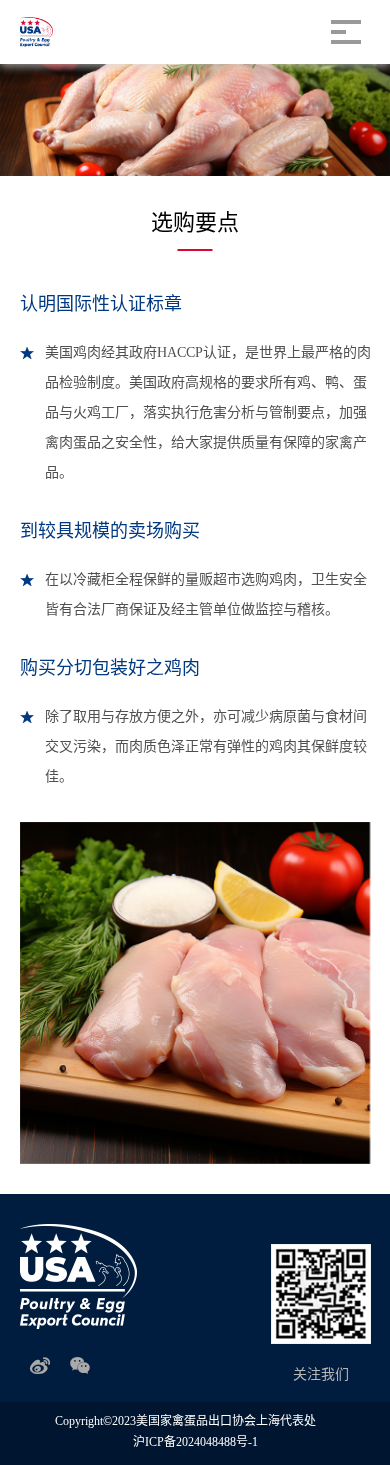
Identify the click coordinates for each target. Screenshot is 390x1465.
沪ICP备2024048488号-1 (195, 1442)
